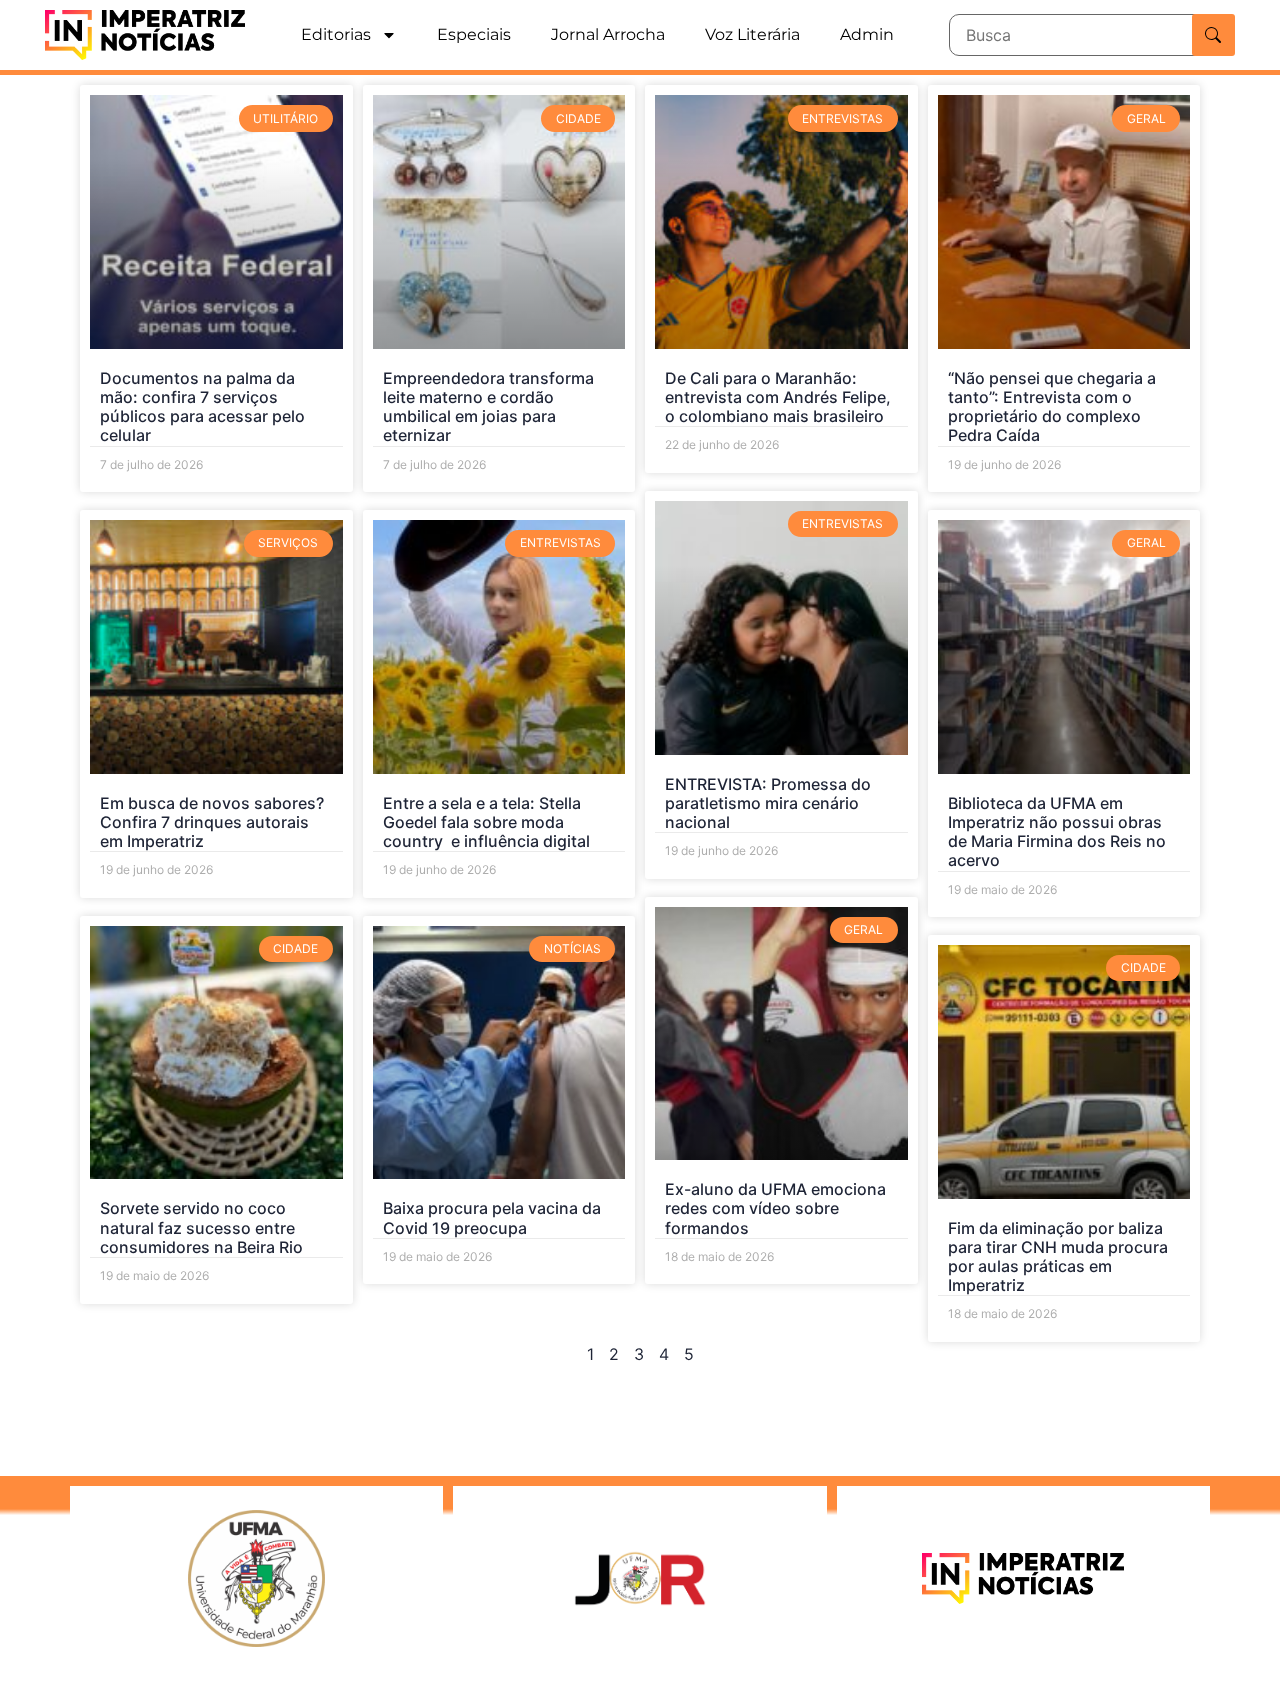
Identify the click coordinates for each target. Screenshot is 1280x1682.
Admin (867, 34)
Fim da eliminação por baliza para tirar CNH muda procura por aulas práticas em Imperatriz (1058, 1257)
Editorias (336, 34)
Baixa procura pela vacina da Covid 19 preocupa (492, 1217)
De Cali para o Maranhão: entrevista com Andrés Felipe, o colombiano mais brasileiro (778, 397)
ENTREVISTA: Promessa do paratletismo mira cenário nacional (768, 803)
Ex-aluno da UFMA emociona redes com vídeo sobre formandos (775, 1208)
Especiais (474, 34)
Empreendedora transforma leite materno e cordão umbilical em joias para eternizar (488, 407)
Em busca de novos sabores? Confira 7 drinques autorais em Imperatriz (212, 822)
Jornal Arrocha (608, 34)
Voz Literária (752, 34)
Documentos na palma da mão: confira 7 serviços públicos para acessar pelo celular (202, 407)
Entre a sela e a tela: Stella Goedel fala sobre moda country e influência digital (486, 822)
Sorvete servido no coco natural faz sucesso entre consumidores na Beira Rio (201, 1227)
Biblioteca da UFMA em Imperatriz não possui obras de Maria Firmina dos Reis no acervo (1057, 832)
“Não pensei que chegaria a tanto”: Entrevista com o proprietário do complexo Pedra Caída (1052, 407)
